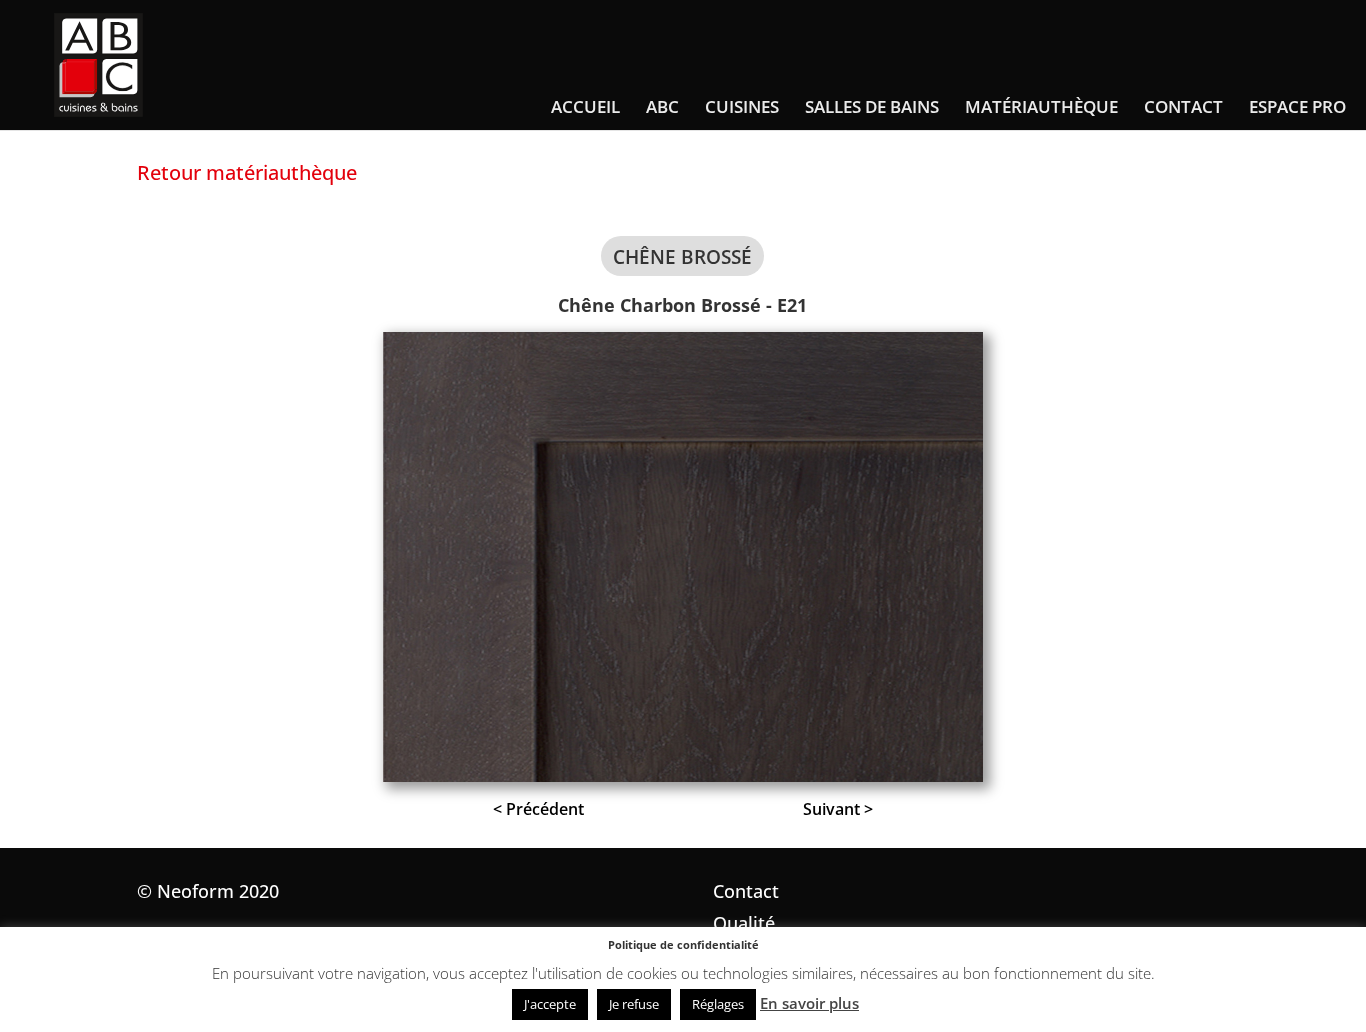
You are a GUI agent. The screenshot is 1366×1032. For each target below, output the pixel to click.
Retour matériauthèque (247, 172)
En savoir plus (809, 1003)
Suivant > (838, 809)
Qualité (744, 923)
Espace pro (1297, 109)
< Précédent (538, 809)
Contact (1183, 109)
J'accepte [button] (550, 1004)
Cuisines (742, 109)
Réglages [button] (718, 1004)
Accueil (585, 109)
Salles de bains (872, 109)
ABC (662, 109)
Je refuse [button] (634, 1004)
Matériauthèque (1041, 109)
